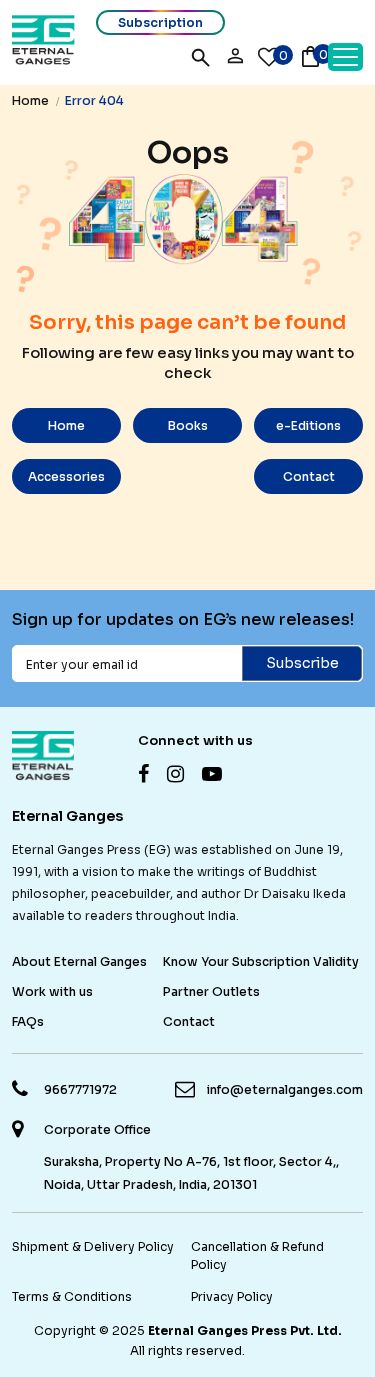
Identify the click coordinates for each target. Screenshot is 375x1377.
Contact (309, 476)
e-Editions (308, 425)
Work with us (52, 991)
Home (30, 100)
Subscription (160, 22)
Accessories (66, 476)
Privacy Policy (232, 1296)
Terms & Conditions (72, 1296)
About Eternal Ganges (79, 961)
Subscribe (302, 663)
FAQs (28, 1021)
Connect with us (195, 740)
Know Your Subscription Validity (261, 961)
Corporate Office (97, 1129)
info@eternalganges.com (285, 1089)
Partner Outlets (211, 991)
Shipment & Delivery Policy (93, 1246)
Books (188, 425)
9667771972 (80, 1089)
